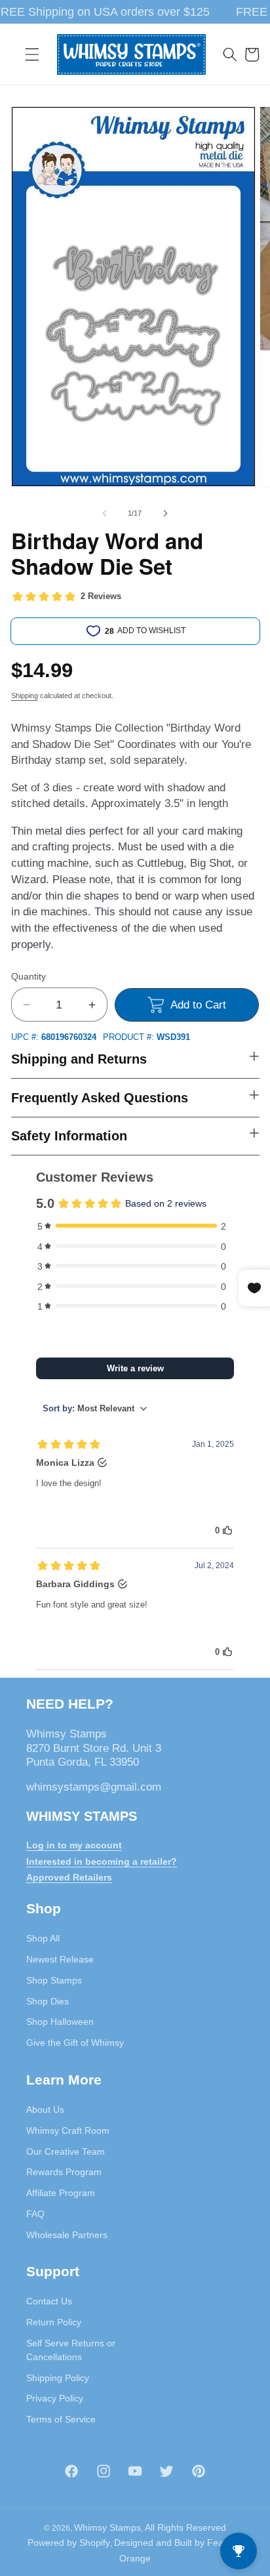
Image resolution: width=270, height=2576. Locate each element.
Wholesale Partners (67, 2235)
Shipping (25, 696)
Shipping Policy (58, 2378)
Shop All (43, 1938)
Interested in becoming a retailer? (102, 1861)
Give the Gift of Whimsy (75, 2043)
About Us (45, 2109)
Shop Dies (48, 2001)
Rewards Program (64, 2172)
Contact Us (49, 2301)
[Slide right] (165, 513)
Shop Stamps (54, 1980)
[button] (32, 54)
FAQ (35, 2214)
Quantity (29, 976)
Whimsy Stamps (107, 2527)
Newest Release (60, 1959)
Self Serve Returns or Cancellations (71, 2350)
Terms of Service (61, 2419)
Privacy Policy (55, 2398)
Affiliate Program (61, 2193)
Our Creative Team (66, 2151)
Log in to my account (74, 1845)
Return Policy (54, 2322)
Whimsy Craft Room (68, 2130)
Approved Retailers (69, 1877)
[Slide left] (105, 513)
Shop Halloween (60, 2022)
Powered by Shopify (69, 2543)
